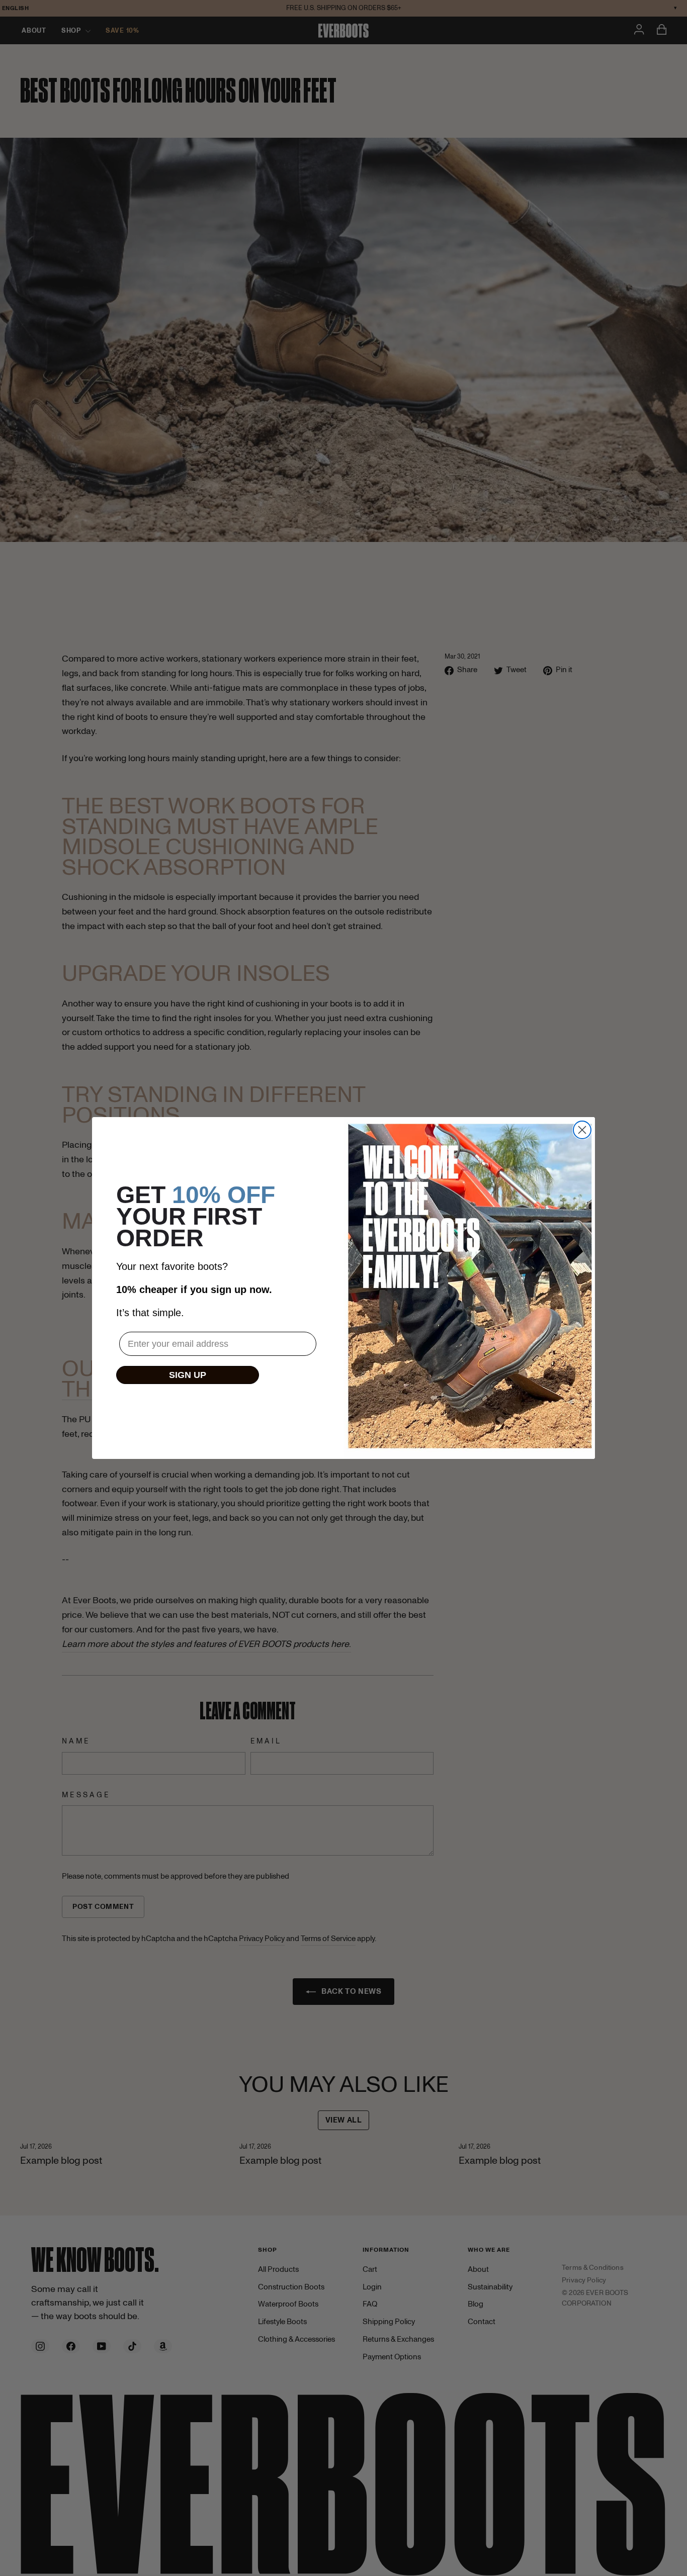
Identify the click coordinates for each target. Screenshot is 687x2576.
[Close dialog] (582, 1130)
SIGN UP (188, 1375)
